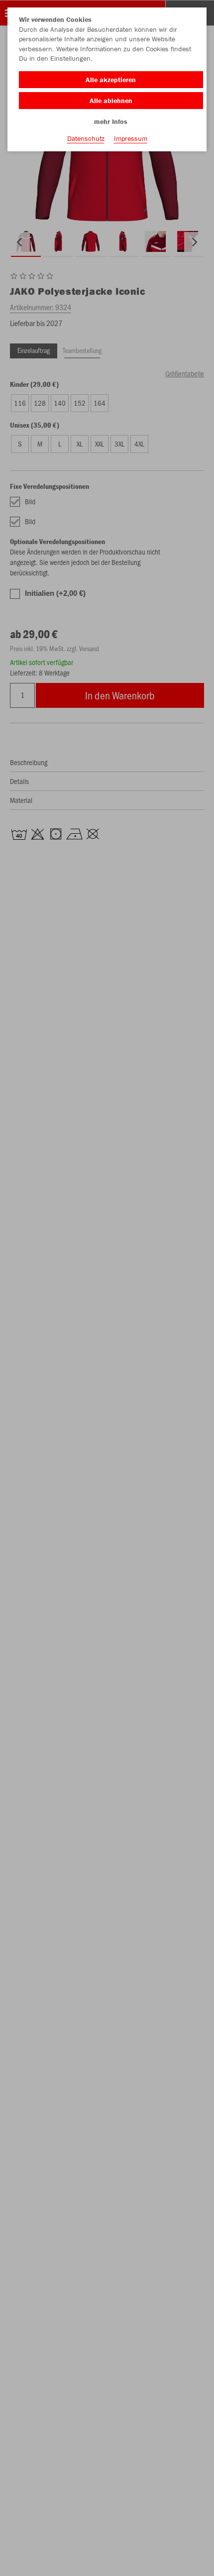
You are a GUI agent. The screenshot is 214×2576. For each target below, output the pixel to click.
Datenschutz (86, 138)
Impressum (131, 138)
